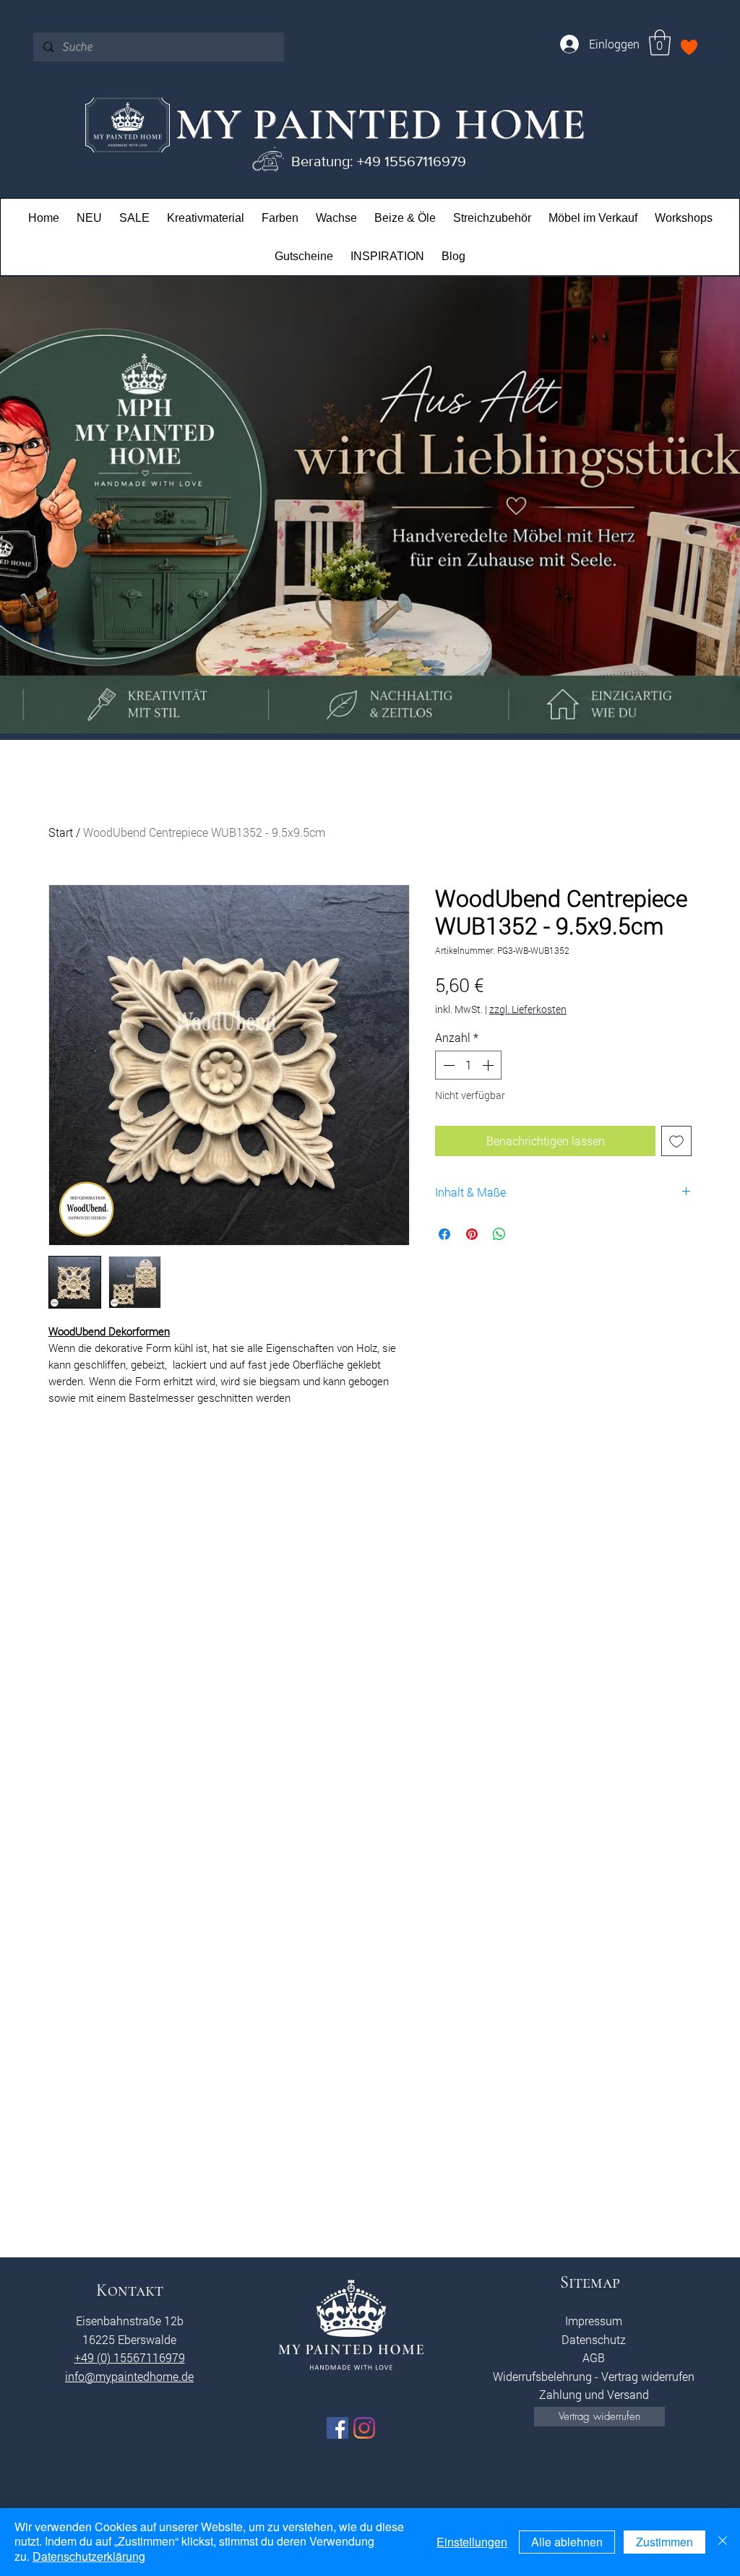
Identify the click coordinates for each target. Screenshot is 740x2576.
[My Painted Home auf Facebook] (337, 2428)
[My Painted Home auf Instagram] (364, 2428)
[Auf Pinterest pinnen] (472, 1234)
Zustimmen (664, 2542)
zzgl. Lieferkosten (528, 1009)
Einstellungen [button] (472, 2542)
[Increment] (489, 1065)
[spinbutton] (468, 1065)
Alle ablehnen (567, 2542)
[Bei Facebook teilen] (444, 1234)
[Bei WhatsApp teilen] (499, 1234)
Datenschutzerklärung (89, 2556)
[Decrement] (447, 1065)
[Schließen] (723, 2542)
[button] (660, 43)
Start (61, 832)
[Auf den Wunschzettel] (676, 1141)
